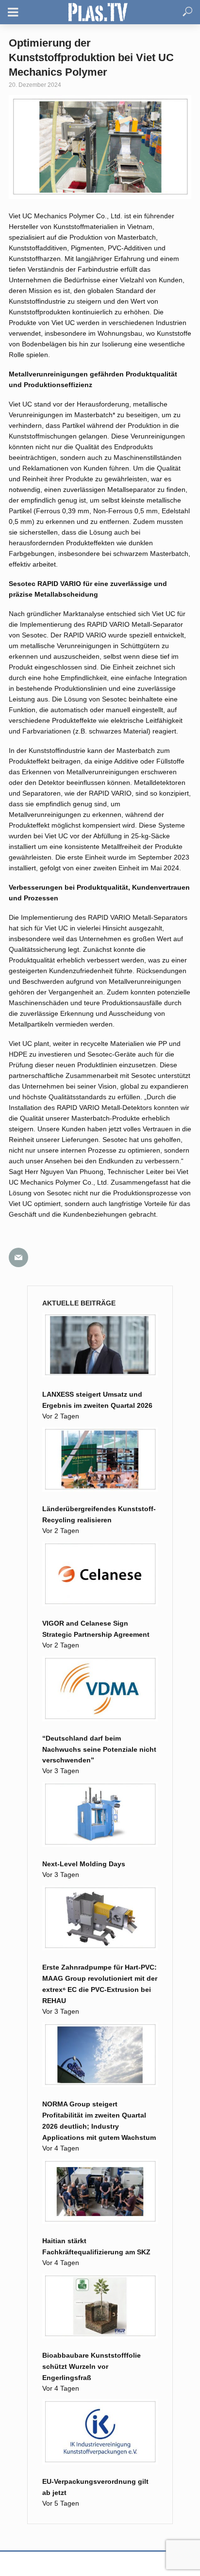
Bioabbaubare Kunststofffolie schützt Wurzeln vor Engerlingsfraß (92, 2366)
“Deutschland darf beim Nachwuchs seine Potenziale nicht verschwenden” (99, 1749)
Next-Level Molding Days (84, 1864)
